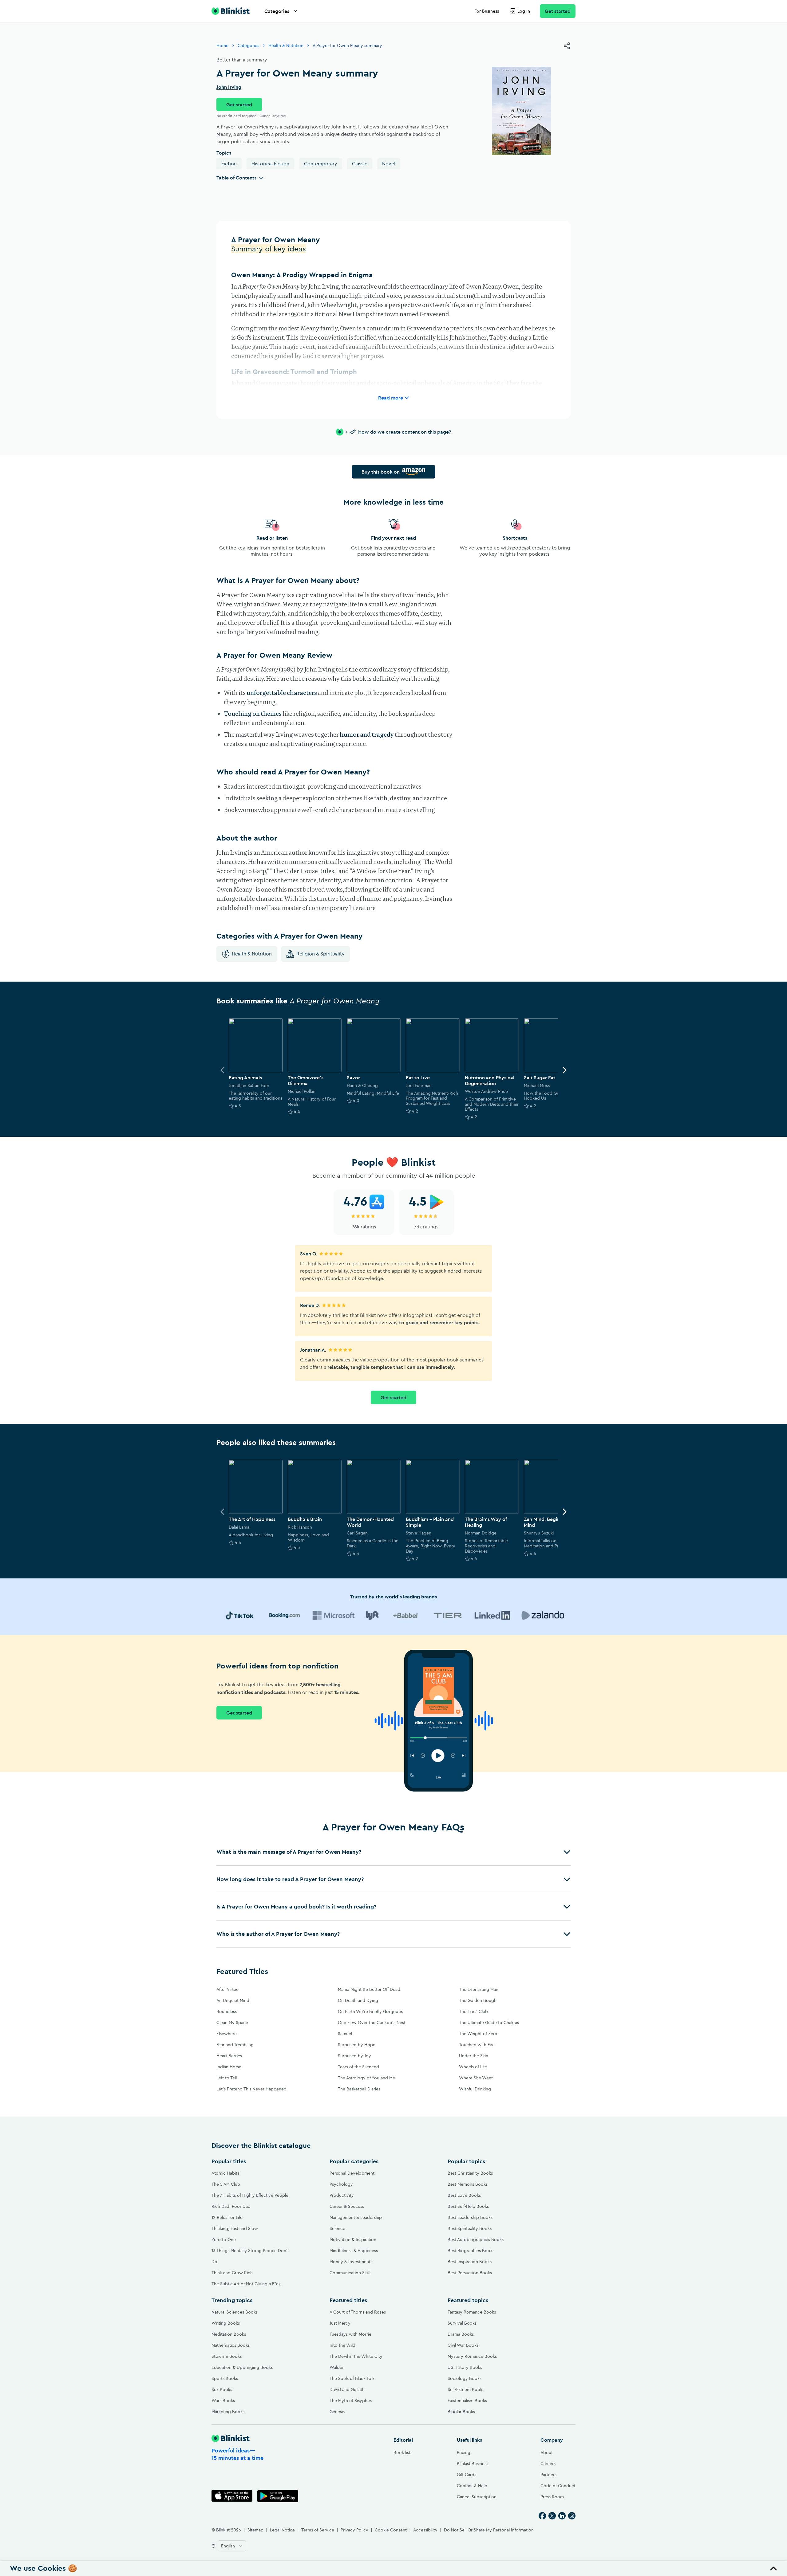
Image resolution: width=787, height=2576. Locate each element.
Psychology (341, 2184)
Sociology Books (465, 2378)
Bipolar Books (461, 2412)
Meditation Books (229, 2334)
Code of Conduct (558, 2486)
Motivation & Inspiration (353, 2239)
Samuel (345, 2034)
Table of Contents (236, 178)
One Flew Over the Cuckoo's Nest (372, 2023)
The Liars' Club (473, 2011)
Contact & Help (472, 2486)
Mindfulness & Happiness (354, 2251)
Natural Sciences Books (235, 2312)
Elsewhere (227, 2034)
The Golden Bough (478, 2000)
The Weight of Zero (478, 2034)
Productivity (342, 2195)
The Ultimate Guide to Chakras (489, 2023)
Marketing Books (228, 2412)
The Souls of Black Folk (352, 2378)
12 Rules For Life (227, 2217)
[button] (393, 1852)
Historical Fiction (270, 163)
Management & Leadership (356, 2217)
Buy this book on (381, 472)
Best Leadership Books (470, 2217)
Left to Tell (227, 2078)
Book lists (403, 2452)
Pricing (464, 2452)
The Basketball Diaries (359, 2089)
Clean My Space (232, 2023)
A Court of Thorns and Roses (358, 2312)
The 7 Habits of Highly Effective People (250, 2195)
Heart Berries (229, 2056)
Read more (391, 398)
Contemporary (321, 163)
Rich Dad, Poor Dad (231, 2206)
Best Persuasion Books (470, 2273)
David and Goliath (347, 2389)
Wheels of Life (473, 2067)
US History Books (465, 2367)
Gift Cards (467, 2475)
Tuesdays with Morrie (350, 2334)
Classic (360, 163)
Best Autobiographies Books (476, 2239)
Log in (524, 11)
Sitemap (255, 2530)
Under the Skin (474, 2056)
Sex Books (222, 2389)
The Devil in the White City (356, 2356)
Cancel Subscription (477, 2497)
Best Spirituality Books (470, 2228)
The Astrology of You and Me (366, 2078)
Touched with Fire (477, 2045)
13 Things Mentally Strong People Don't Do (250, 2256)
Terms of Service (318, 2530)
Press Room (552, 2497)
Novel (389, 163)
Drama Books (461, 2334)
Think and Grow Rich (232, 2273)
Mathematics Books (231, 2345)
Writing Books (226, 2323)
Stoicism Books (227, 2356)
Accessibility (425, 2530)
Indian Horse (229, 2067)
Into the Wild (342, 2345)
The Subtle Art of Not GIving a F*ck (246, 2284)
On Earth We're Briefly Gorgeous (370, 2011)
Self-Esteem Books (466, 2389)
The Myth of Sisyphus (351, 2401)
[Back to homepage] (231, 11)
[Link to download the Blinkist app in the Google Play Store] (278, 2496)
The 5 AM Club (226, 2184)
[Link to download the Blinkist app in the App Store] (232, 2496)
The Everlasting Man (479, 1989)
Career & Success (347, 2206)
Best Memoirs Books (468, 2184)
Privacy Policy (354, 2530)
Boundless (227, 2011)
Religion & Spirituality (320, 954)
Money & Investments (351, 2262)
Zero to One (224, 2239)
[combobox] (232, 2546)
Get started (558, 11)
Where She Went (476, 2078)
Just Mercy (340, 2323)
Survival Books (462, 2323)
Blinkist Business (473, 2464)
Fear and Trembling (235, 2045)
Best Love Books (464, 2195)
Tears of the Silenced (358, 2067)
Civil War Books (463, 2345)
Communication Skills (350, 2273)
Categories (277, 11)
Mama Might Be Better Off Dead (369, 1989)
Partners (548, 2475)
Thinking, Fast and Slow (235, 2228)
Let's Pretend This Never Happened (251, 2089)
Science (337, 2228)
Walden (337, 2367)
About (547, 2452)
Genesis (337, 2412)
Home (222, 45)
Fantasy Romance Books (472, 2312)
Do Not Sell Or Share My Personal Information (489, 2530)
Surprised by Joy (354, 2056)
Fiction (229, 163)
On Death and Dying (358, 2000)
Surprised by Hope (357, 2045)
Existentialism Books (467, 2401)
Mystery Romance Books (472, 2356)
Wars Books (223, 2401)
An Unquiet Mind (233, 2000)
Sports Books (225, 2378)
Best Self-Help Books (468, 2206)
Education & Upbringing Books (242, 2367)
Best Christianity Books (470, 2173)
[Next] (564, 1070)
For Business (487, 11)
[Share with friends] (567, 46)
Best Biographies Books (471, 2251)
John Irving (229, 87)
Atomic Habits (225, 2173)
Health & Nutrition (286, 45)
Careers (548, 2464)
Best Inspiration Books (470, 2262)
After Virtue (227, 1989)
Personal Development (352, 2173)
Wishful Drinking (475, 2089)
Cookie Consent (391, 2530)
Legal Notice (282, 2530)
